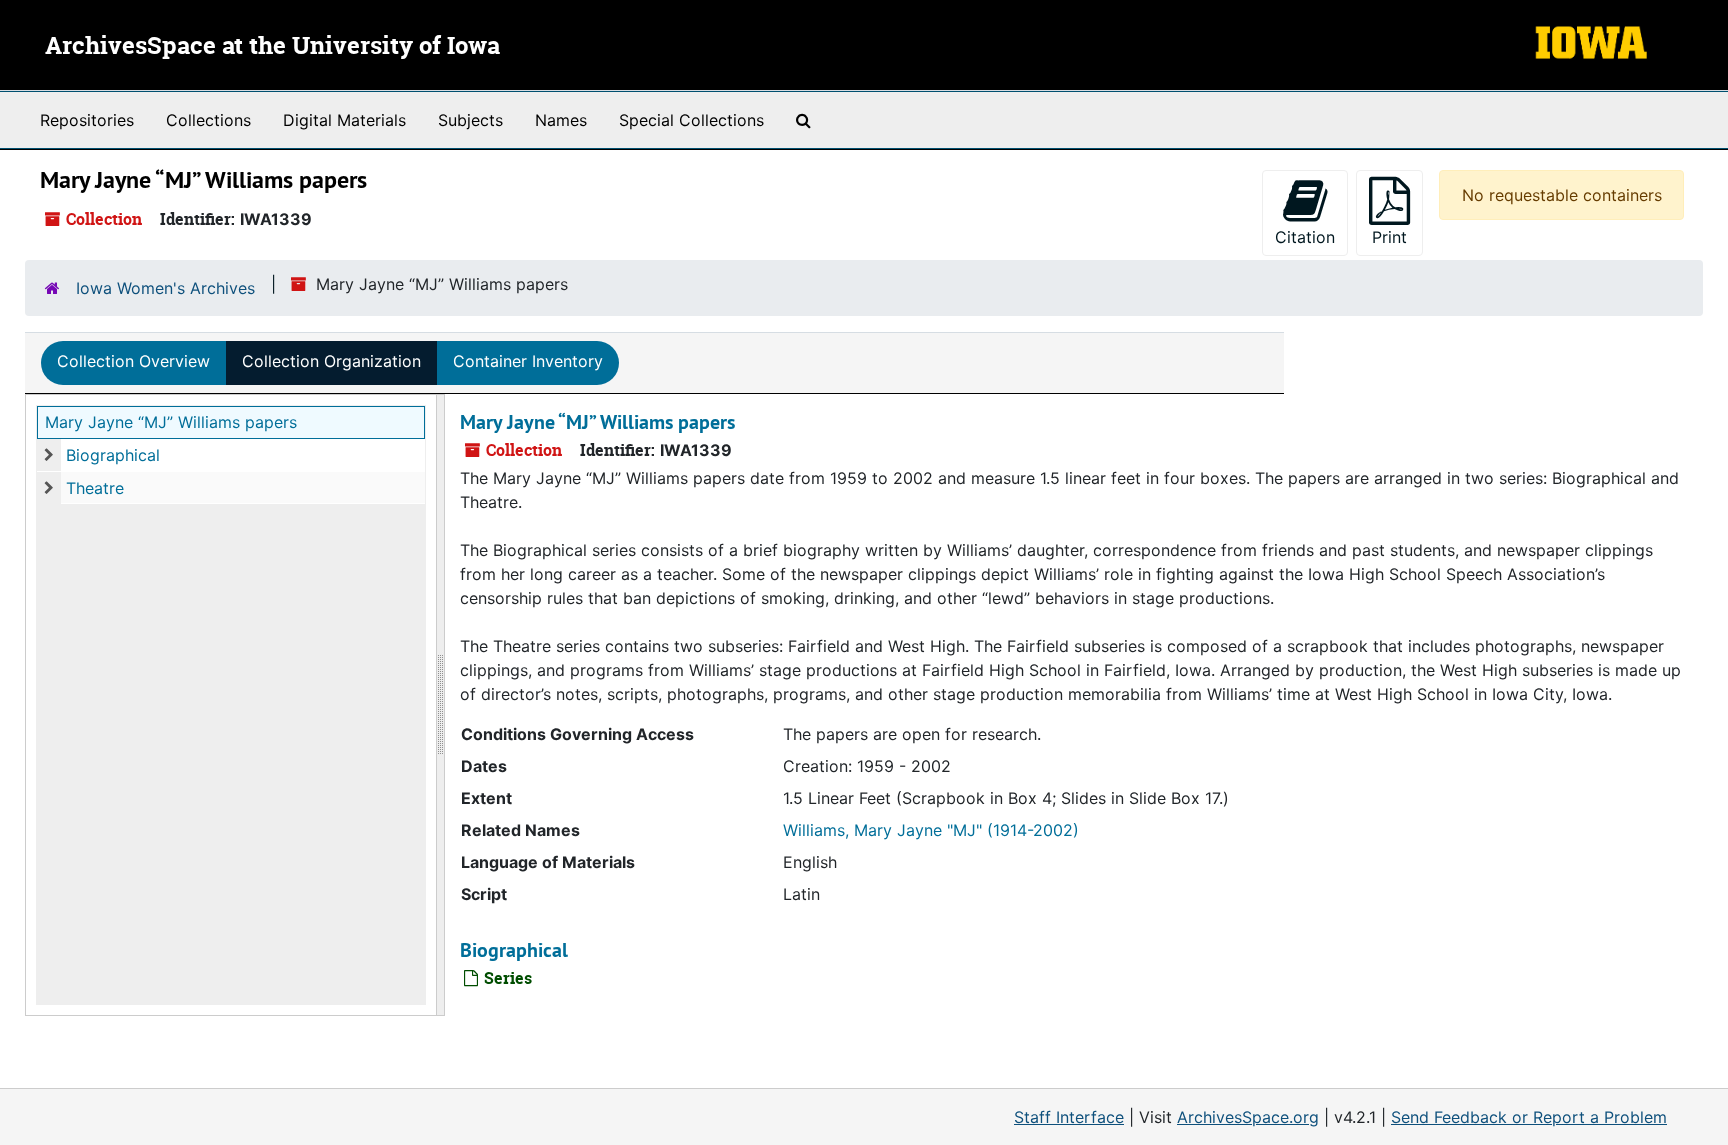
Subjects (470, 120)
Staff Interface (1069, 1117)
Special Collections (691, 120)
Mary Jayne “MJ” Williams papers (171, 422)
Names (561, 120)
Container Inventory (528, 361)
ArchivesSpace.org (1248, 1117)
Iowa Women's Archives (165, 288)
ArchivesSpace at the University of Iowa (272, 47)
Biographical (113, 455)
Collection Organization (331, 361)
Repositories (87, 120)
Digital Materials (344, 120)
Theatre (95, 488)
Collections (208, 120)
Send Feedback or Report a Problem (1529, 1117)
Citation (1305, 237)
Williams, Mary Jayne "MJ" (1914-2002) (931, 830)
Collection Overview (133, 361)
